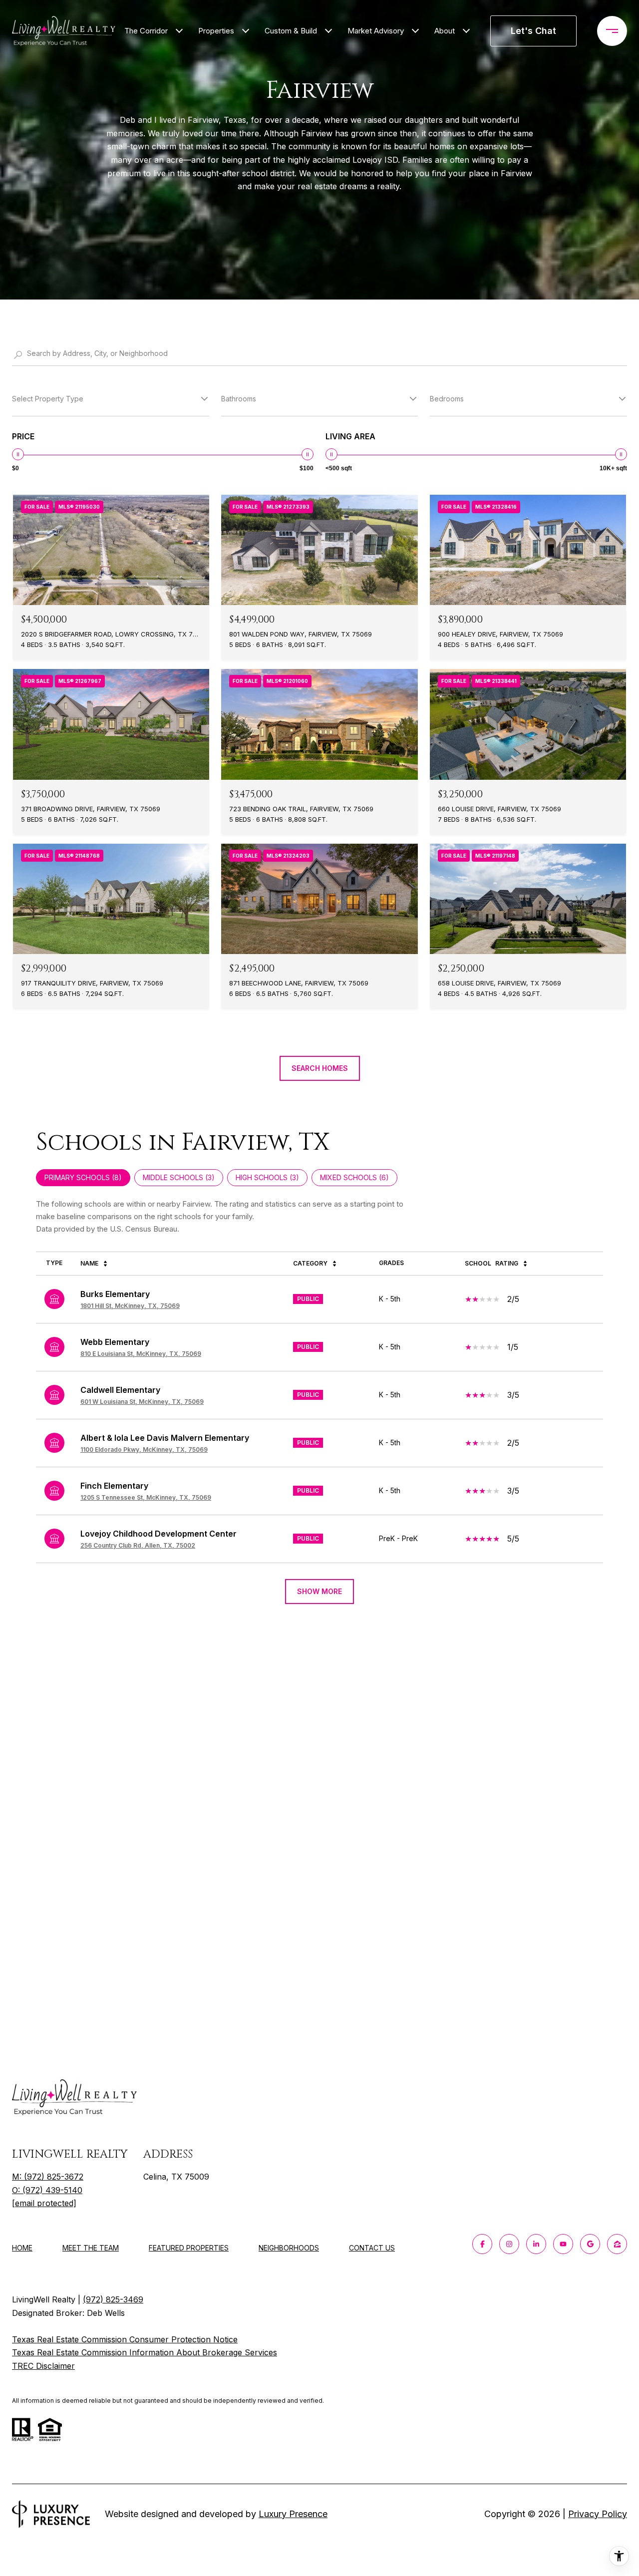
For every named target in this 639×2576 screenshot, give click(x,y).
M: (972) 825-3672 (48, 2177)
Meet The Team (91, 2248)
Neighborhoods (289, 2248)
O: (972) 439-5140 (47, 2190)
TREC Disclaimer (43, 2366)
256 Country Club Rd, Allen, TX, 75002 (138, 1545)
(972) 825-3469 (113, 2299)
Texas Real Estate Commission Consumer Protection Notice (125, 2339)
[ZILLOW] (617, 2244)
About (445, 31)
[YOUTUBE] (563, 2244)
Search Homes (320, 1068)
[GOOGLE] (590, 2244)
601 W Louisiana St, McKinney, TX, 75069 (142, 1402)
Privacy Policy (598, 2514)
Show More (319, 1591)
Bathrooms (239, 399)
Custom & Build (291, 31)
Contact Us (372, 2248)
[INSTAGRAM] (509, 2244)
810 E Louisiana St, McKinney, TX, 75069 (141, 1354)
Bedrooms (447, 399)
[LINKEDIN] (536, 2244)
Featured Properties (189, 2248)
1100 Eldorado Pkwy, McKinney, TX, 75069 (144, 1449)
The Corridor (146, 31)
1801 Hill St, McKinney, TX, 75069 (130, 1306)
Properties (216, 31)
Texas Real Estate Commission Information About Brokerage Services (145, 2352)
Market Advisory (376, 31)
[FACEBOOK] (482, 2244)
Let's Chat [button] (533, 31)
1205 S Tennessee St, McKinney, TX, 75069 (146, 1497)
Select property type (48, 399)
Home (22, 2248)
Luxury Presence (293, 2514)
